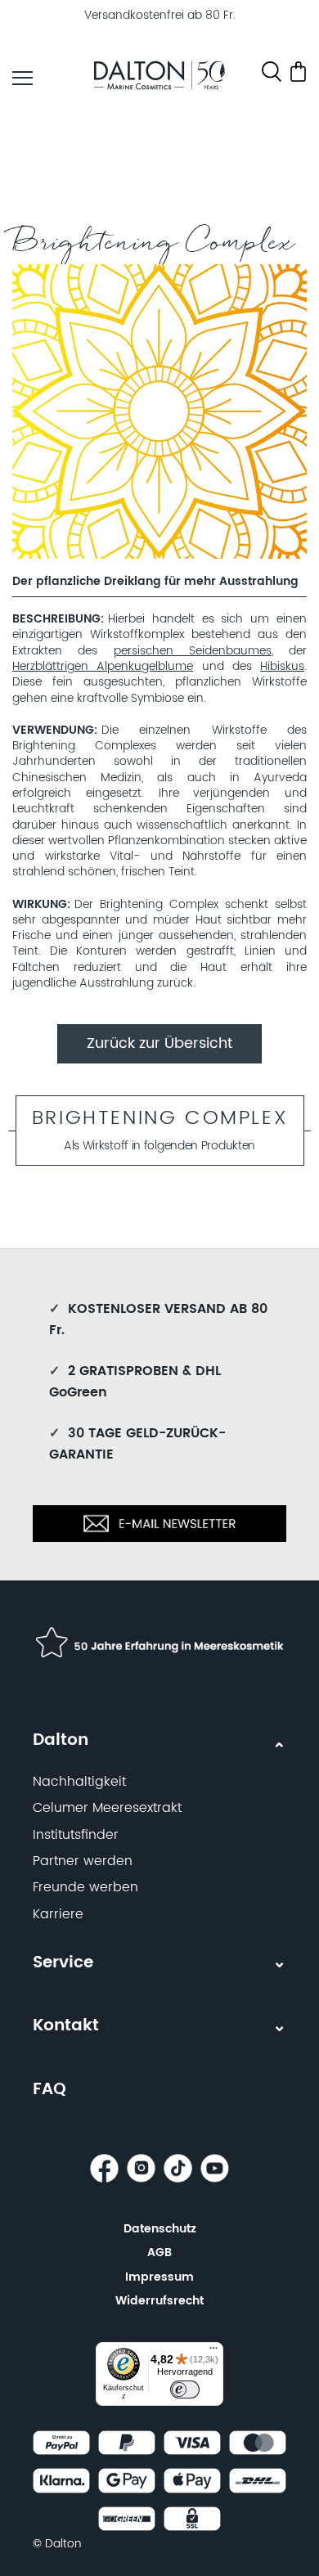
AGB (159, 2252)
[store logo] (159, 78)
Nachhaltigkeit (79, 1782)
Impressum (159, 2277)
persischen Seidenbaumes (193, 651)
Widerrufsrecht (159, 2301)
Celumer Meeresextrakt (107, 1808)
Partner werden (83, 1861)
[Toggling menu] (22, 78)
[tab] (159, 1820)
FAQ (49, 2090)
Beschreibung (56, 620)
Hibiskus (282, 667)
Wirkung (40, 905)
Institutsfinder (76, 1835)
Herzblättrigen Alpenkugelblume (103, 667)
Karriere (58, 1914)
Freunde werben (85, 1887)
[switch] (185, 2389)
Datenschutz (160, 2229)
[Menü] (213, 2352)
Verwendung (53, 731)
